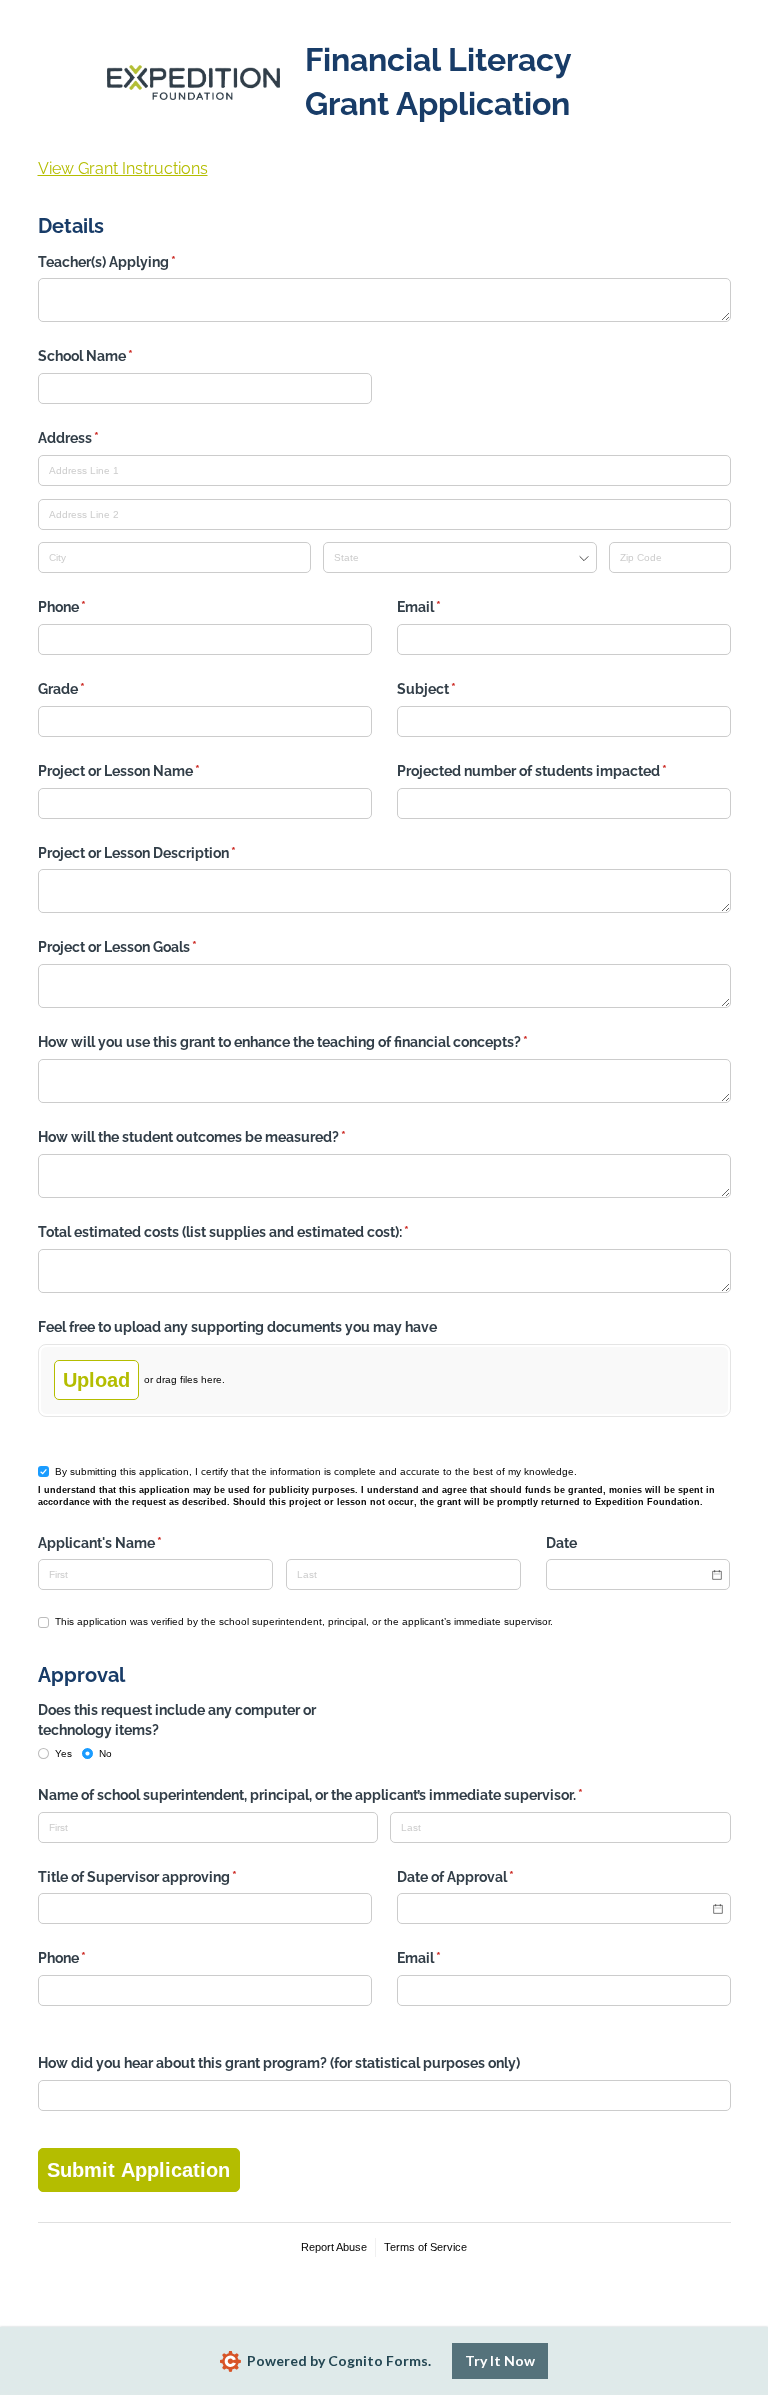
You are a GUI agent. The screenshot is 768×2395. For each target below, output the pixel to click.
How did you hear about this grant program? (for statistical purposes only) (279, 2063)
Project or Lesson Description (166, 853)
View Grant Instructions (123, 168)
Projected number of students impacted (561, 771)
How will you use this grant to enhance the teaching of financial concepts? (312, 1042)
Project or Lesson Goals (146, 947)
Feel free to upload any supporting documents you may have (237, 1327)
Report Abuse (334, 2247)
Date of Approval (484, 1877)
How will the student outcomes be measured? (221, 1137)
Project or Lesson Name (148, 771)
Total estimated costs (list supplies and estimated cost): (252, 1232)
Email (448, 607)
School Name (114, 356)
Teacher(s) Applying (136, 262)
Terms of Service (425, 2247)
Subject (455, 689)
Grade (90, 689)
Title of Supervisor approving (166, 1877)
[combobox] (459, 557)
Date (561, 1543)
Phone (91, 607)
